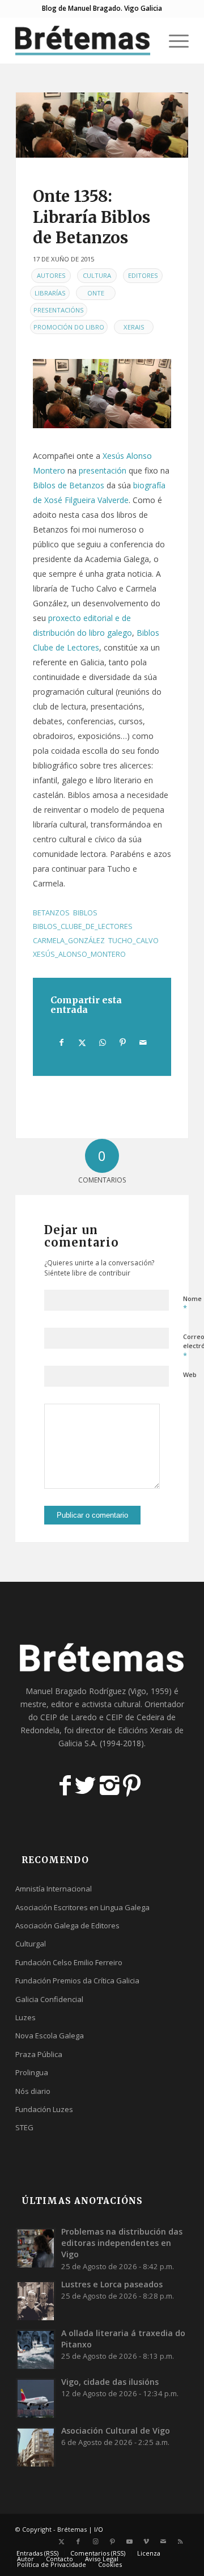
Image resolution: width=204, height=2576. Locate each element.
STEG (24, 2127)
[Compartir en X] (82, 1042)
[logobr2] (85, 40)
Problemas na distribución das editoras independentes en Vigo (122, 2243)
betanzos (51, 913)
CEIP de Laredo (69, 1717)
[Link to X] (61, 2541)
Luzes (25, 2017)
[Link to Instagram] (95, 2541)
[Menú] (173, 40)
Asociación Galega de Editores (67, 1925)
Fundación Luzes (44, 2109)
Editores (143, 275)
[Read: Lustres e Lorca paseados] (36, 2300)
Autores (51, 275)
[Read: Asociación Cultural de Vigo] (36, 2447)
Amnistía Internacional (54, 1889)
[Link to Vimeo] (146, 2541)
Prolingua (32, 2072)
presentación (103, 470)
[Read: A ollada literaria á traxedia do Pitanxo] (36, 2349)
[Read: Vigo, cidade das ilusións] (36, 2398)
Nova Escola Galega (50, 2036)
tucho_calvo (133, 941)
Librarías (50, 293)
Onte (96, 293)
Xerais (134, 327)
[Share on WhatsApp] (102, 1042)
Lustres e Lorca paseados (112, 2284)
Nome (192, 1304)
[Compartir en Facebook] (61, 1042)
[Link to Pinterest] (112, 2541)
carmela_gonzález (69, 941)
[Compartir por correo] (143, 1042)
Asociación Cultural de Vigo (116, 2431)
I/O (99, 2529)
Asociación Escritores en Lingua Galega (82, 1907)
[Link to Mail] (163, 2541)
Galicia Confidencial (49, 1999)
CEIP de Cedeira (135, 1717)
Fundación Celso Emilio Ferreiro (69, 1962)
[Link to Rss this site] (180, 2541)
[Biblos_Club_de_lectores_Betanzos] (102, 125)
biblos (85, 913)
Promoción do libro (69, 327)
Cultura (97, 275)
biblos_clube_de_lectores (83, 926)
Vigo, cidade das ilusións (110, 2382)
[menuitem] (146, 40)
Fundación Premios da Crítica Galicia (77, 1980)
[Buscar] (146, 40)
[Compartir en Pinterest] (123, 1042)
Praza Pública (39, 2054)
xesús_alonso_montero (79, 954)
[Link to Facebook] (78, 2541)
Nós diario (33, 2091)
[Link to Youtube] (129, 2541)
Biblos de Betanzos (69, 485)
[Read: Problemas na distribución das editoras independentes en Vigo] (36, 2248)
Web (190, 1374)
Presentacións (59, 310)
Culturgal (31, 1944)
